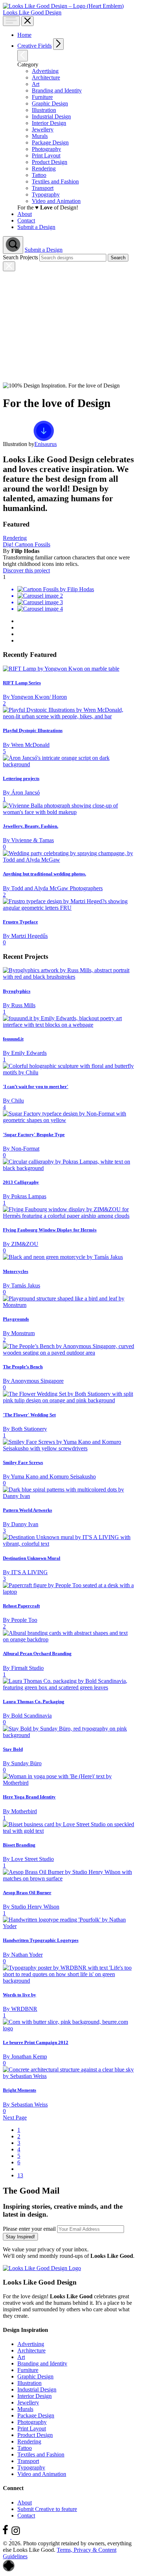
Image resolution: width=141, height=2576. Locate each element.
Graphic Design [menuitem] (50, 103)
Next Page (15, 2118)
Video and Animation (42, 2474)
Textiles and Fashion (41, 2454)
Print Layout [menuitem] (46, 155)
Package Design (36, 2415)
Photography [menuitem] (46, 149)
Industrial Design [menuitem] (51, 116)
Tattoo (25, 2448)
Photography (32, 2422)
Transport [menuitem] (43, 188)
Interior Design (35, 2396)
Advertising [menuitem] (45, 71)
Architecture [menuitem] (46, 77)
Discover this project (26, 570)
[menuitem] (76, 44)
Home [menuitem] (24, 35)
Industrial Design (37, 2389)
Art (21, 2357)
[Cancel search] (9, 266)
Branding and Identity (42, 2363)
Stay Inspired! (20, 2237)
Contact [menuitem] (26, 220)
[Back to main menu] (23, 56)
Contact (26, 2516)
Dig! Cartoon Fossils (27, 544)
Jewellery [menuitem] (43, 129)
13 (20, 2175)
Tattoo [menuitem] (39, 175)
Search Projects (20, 257)
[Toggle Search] (13, 245)
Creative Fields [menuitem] (35, 46)
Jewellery (28, 2402)
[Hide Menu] (27, 21)
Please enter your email (29, 2229)
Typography (31, 2467)
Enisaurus (46, 444)
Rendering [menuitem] (44, 168)
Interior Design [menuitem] (49, 123)
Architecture (31, 2350)
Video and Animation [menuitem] (56, 201)
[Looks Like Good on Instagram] (18, 2537)
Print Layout (32, 2428)
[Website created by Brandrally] (9, 2570)
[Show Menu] (11, 21)
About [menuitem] (25, 214)
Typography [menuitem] (46, 194)
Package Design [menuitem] (50, 142)
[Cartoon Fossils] (69, 599)
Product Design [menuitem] (50, 162)
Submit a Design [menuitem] (36, 227)
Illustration (29, 2383)
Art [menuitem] (36, 84)
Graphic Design (35, 2376)
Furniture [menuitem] (42, 97)
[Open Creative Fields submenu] (58, 44)
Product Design (35, 2435)
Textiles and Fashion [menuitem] (55, 181)
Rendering (15, 538)
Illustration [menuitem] (44, 110)
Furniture (28, 2370)
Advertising (31, 2344)
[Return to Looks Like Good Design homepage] (42, 2268)
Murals (25, 2409)
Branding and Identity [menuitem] (57, 90)
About (25, 2503)
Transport (28, 2461)
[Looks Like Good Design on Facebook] (7, 2537)
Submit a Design (44, 250)
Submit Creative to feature (47, 2509)
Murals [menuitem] (40, 136)
